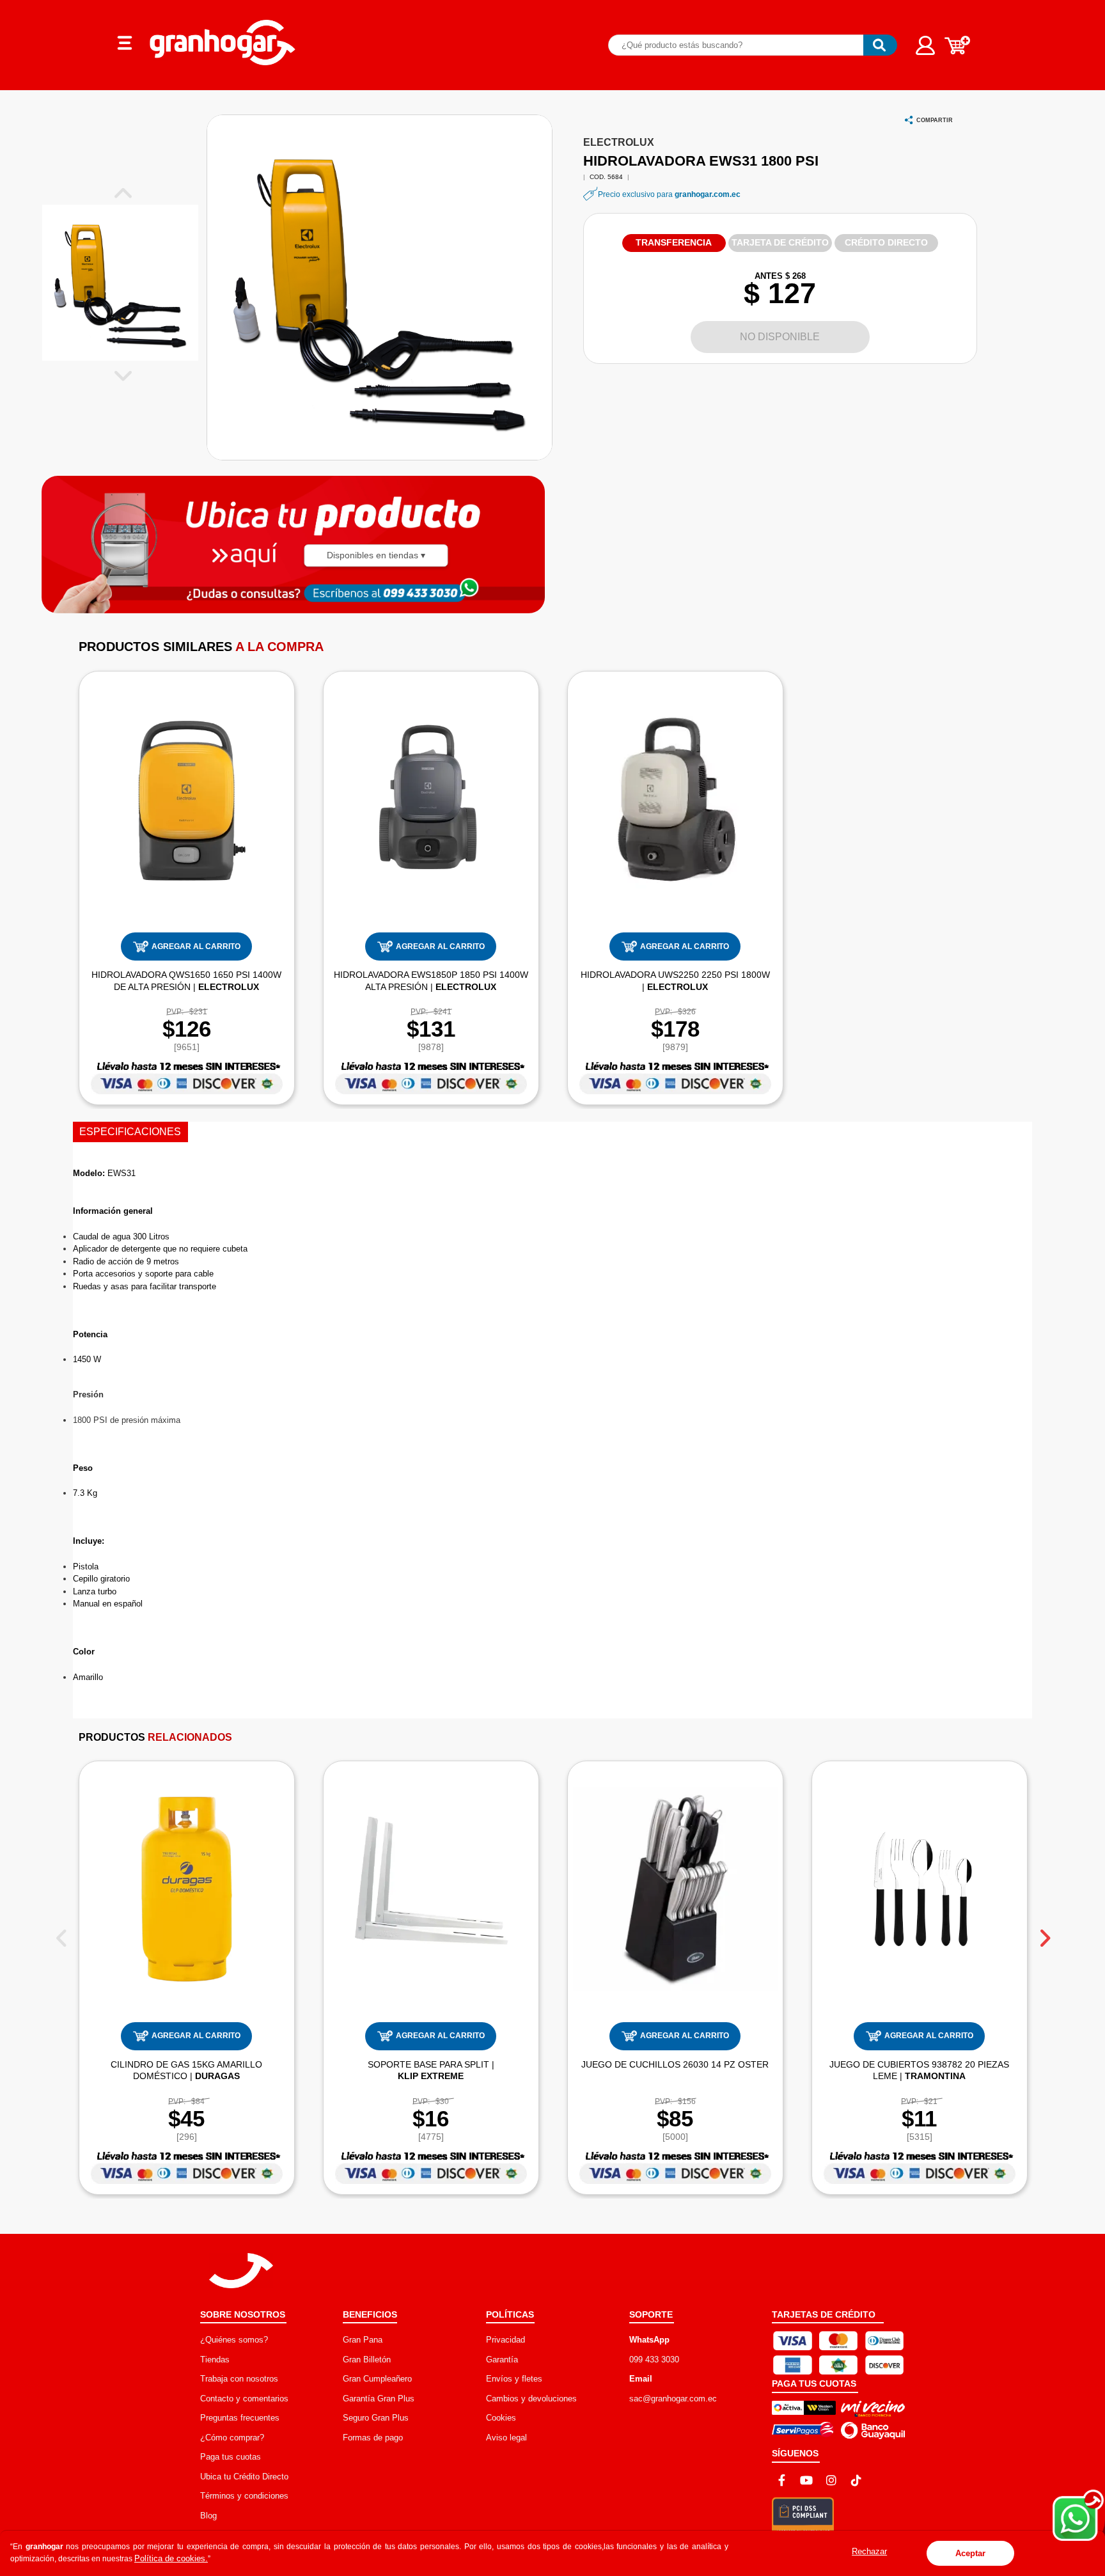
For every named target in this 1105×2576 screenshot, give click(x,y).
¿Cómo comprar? (232, 2438)
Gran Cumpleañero (377, 2379)
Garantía (502, 2360)
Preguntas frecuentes (240, 2418)
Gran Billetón (367, 2360)
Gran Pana (363, 2340)
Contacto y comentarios (244, 2399)
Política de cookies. (171, 2558)
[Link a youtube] (806, 2480)
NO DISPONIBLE (780, 337)
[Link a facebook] (781, 2480)
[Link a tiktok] (856, 2480)
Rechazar (869, 2551)
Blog (208, 2516)
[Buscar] (880, 45)
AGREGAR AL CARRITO (196, 946)
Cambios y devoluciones (531, 2399)
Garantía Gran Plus (379, 2399)
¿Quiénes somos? (234, 2340)
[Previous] (61, 1933)
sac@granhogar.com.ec (673, 2399)
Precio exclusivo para (669, 194)
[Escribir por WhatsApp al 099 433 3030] (418, 592)
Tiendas (215, 2360)
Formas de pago (373, 2438)
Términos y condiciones (244, 2496)
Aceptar (970, 2553)
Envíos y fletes (514, 2379)
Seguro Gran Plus (376, 2418)
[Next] (1044, 1933)
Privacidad (505, 2340)
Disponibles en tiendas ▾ (376, 555)
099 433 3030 (654, 2360)
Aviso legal (506, 2438)
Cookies (501, 2418)
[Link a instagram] (831, 2480)
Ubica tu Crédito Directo (244, 2477)
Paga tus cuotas (231, 2457)
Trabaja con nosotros (239, 2379)
